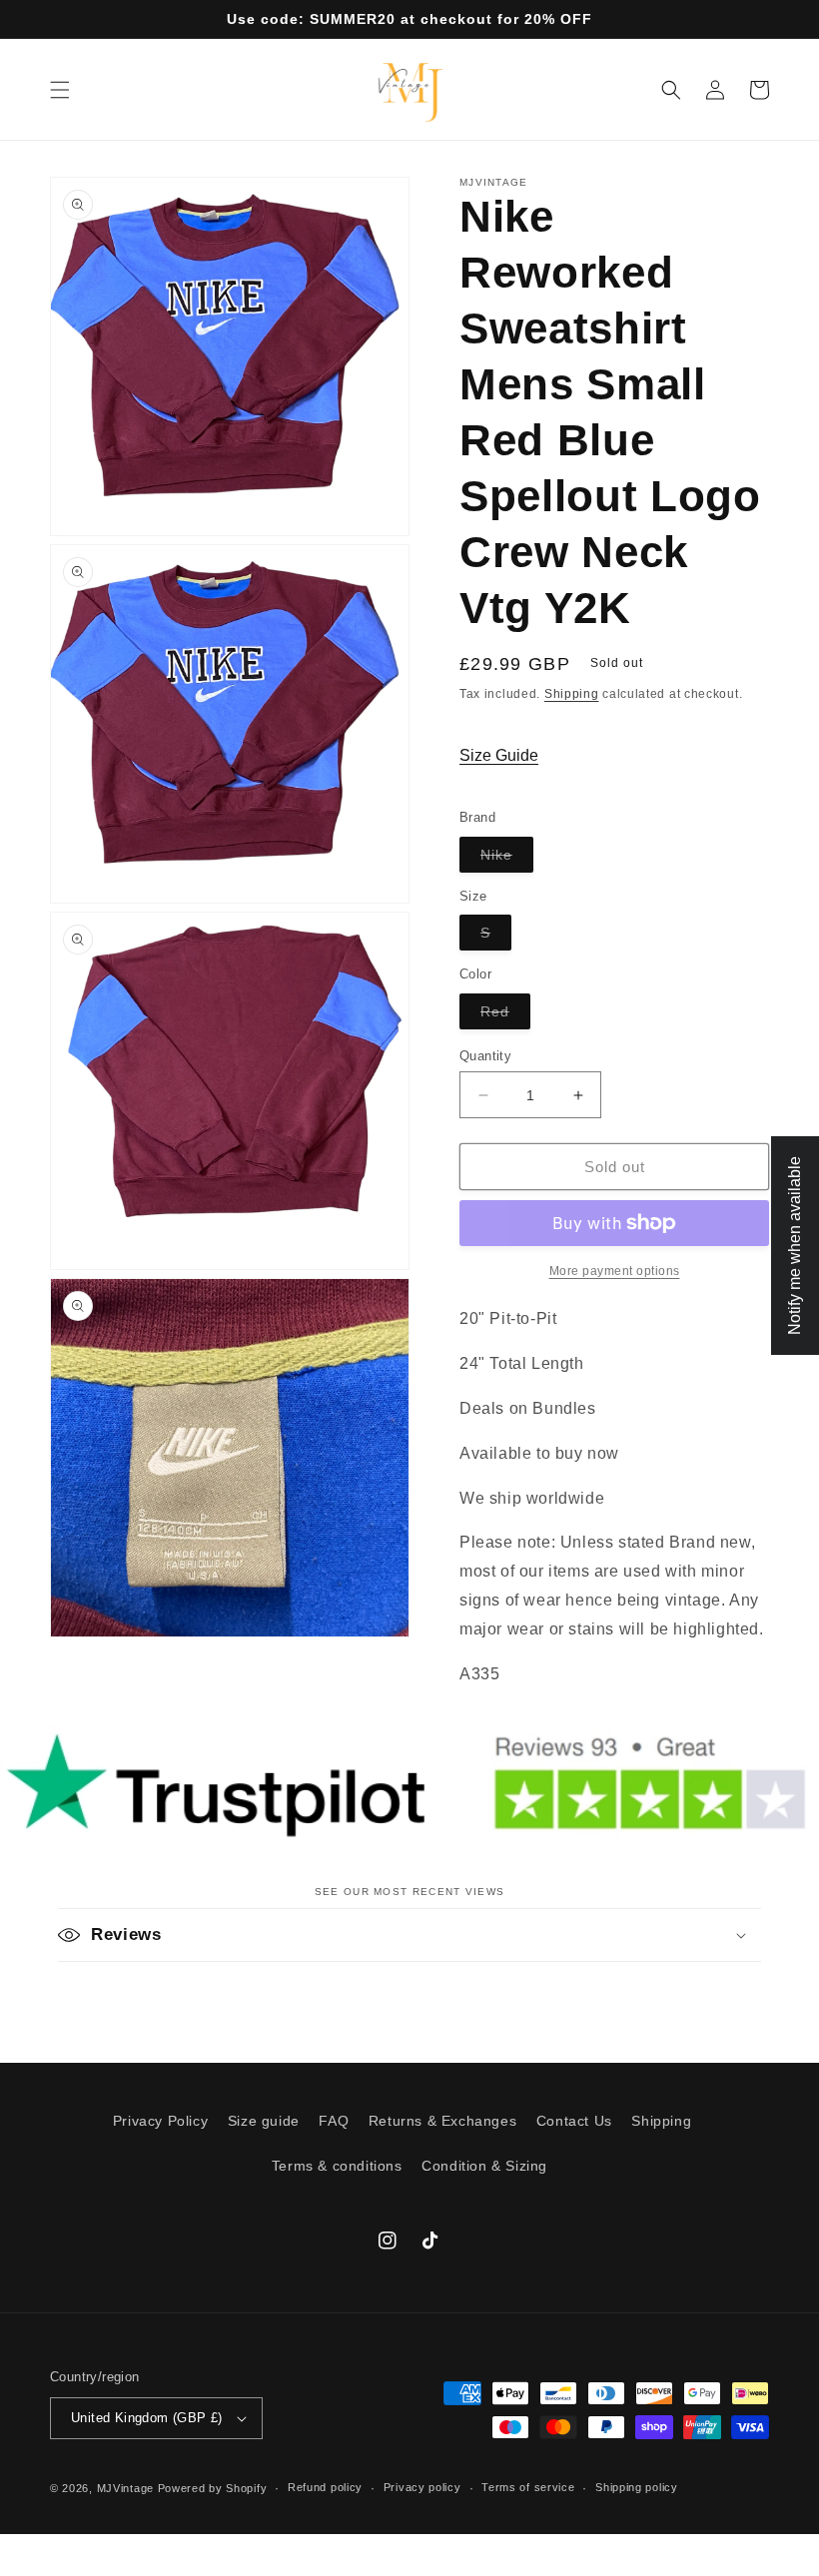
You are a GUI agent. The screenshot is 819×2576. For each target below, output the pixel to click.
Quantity (485, 1056)
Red (505, 1016)
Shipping (572, 694)
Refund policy (325, 2487)
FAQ (334, 2121)
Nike (507, 859)
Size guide (264, 2121)
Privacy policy (422, 2487)
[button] (60, 90)
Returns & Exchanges (442, 2121)
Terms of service (528, 2487)
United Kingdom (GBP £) (147, 2418)
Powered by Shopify (213, 2488)
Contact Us (574, 2121)
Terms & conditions (337, 2166)
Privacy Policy (160, 2121)
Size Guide (499, 755)
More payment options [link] (615, 1271)
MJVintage (125, 2488)
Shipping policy (637, 2487)
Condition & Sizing (484, 2166)
